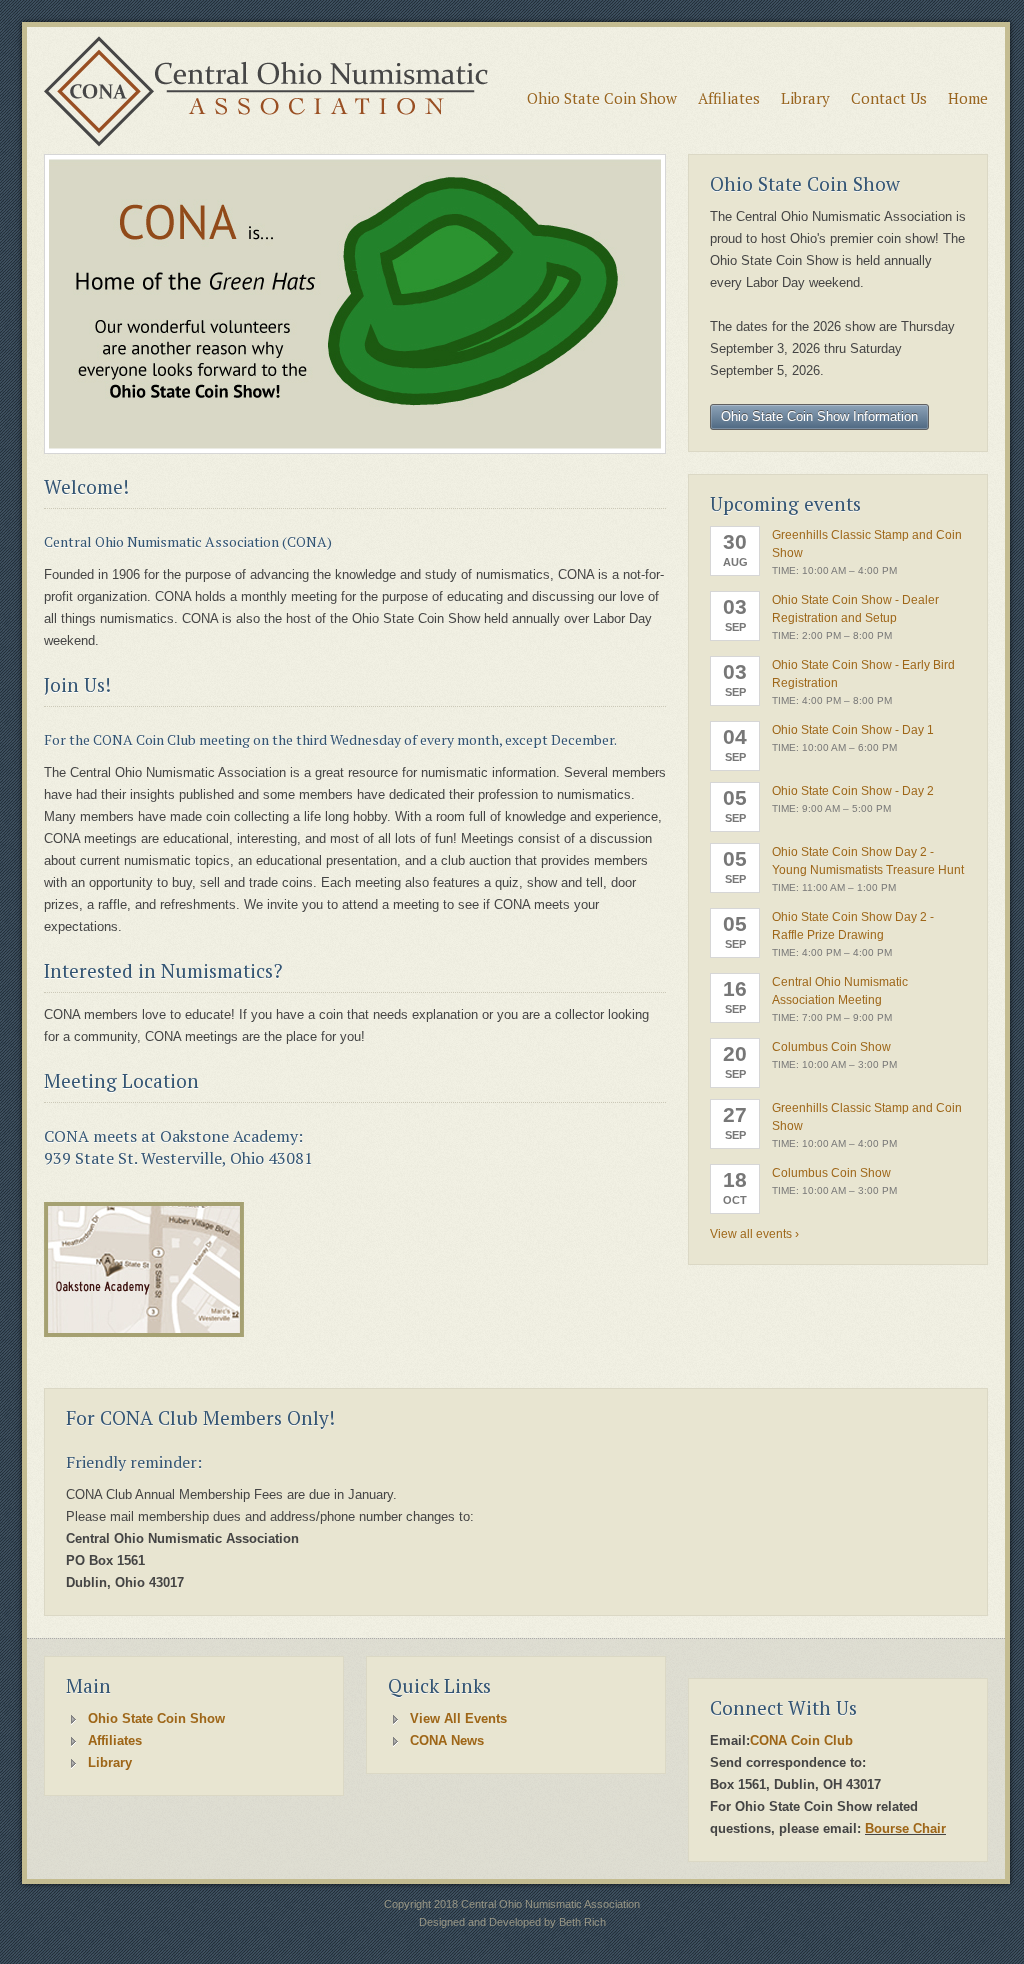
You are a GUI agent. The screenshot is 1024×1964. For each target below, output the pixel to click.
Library (805, 98)
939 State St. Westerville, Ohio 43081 (178, 1158)
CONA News (447, 1740)
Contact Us (889, 98)
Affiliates (729, 98)
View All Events (458, 1718)
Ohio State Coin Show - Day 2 (853, 791)
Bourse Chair (905, 1828)
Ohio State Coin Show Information (819, 416)
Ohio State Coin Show (602, 98)
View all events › (754, 1234)
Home (968, 98)
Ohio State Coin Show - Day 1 (853, 730)
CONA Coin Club (801, 1740)
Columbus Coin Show (831, 1047)
